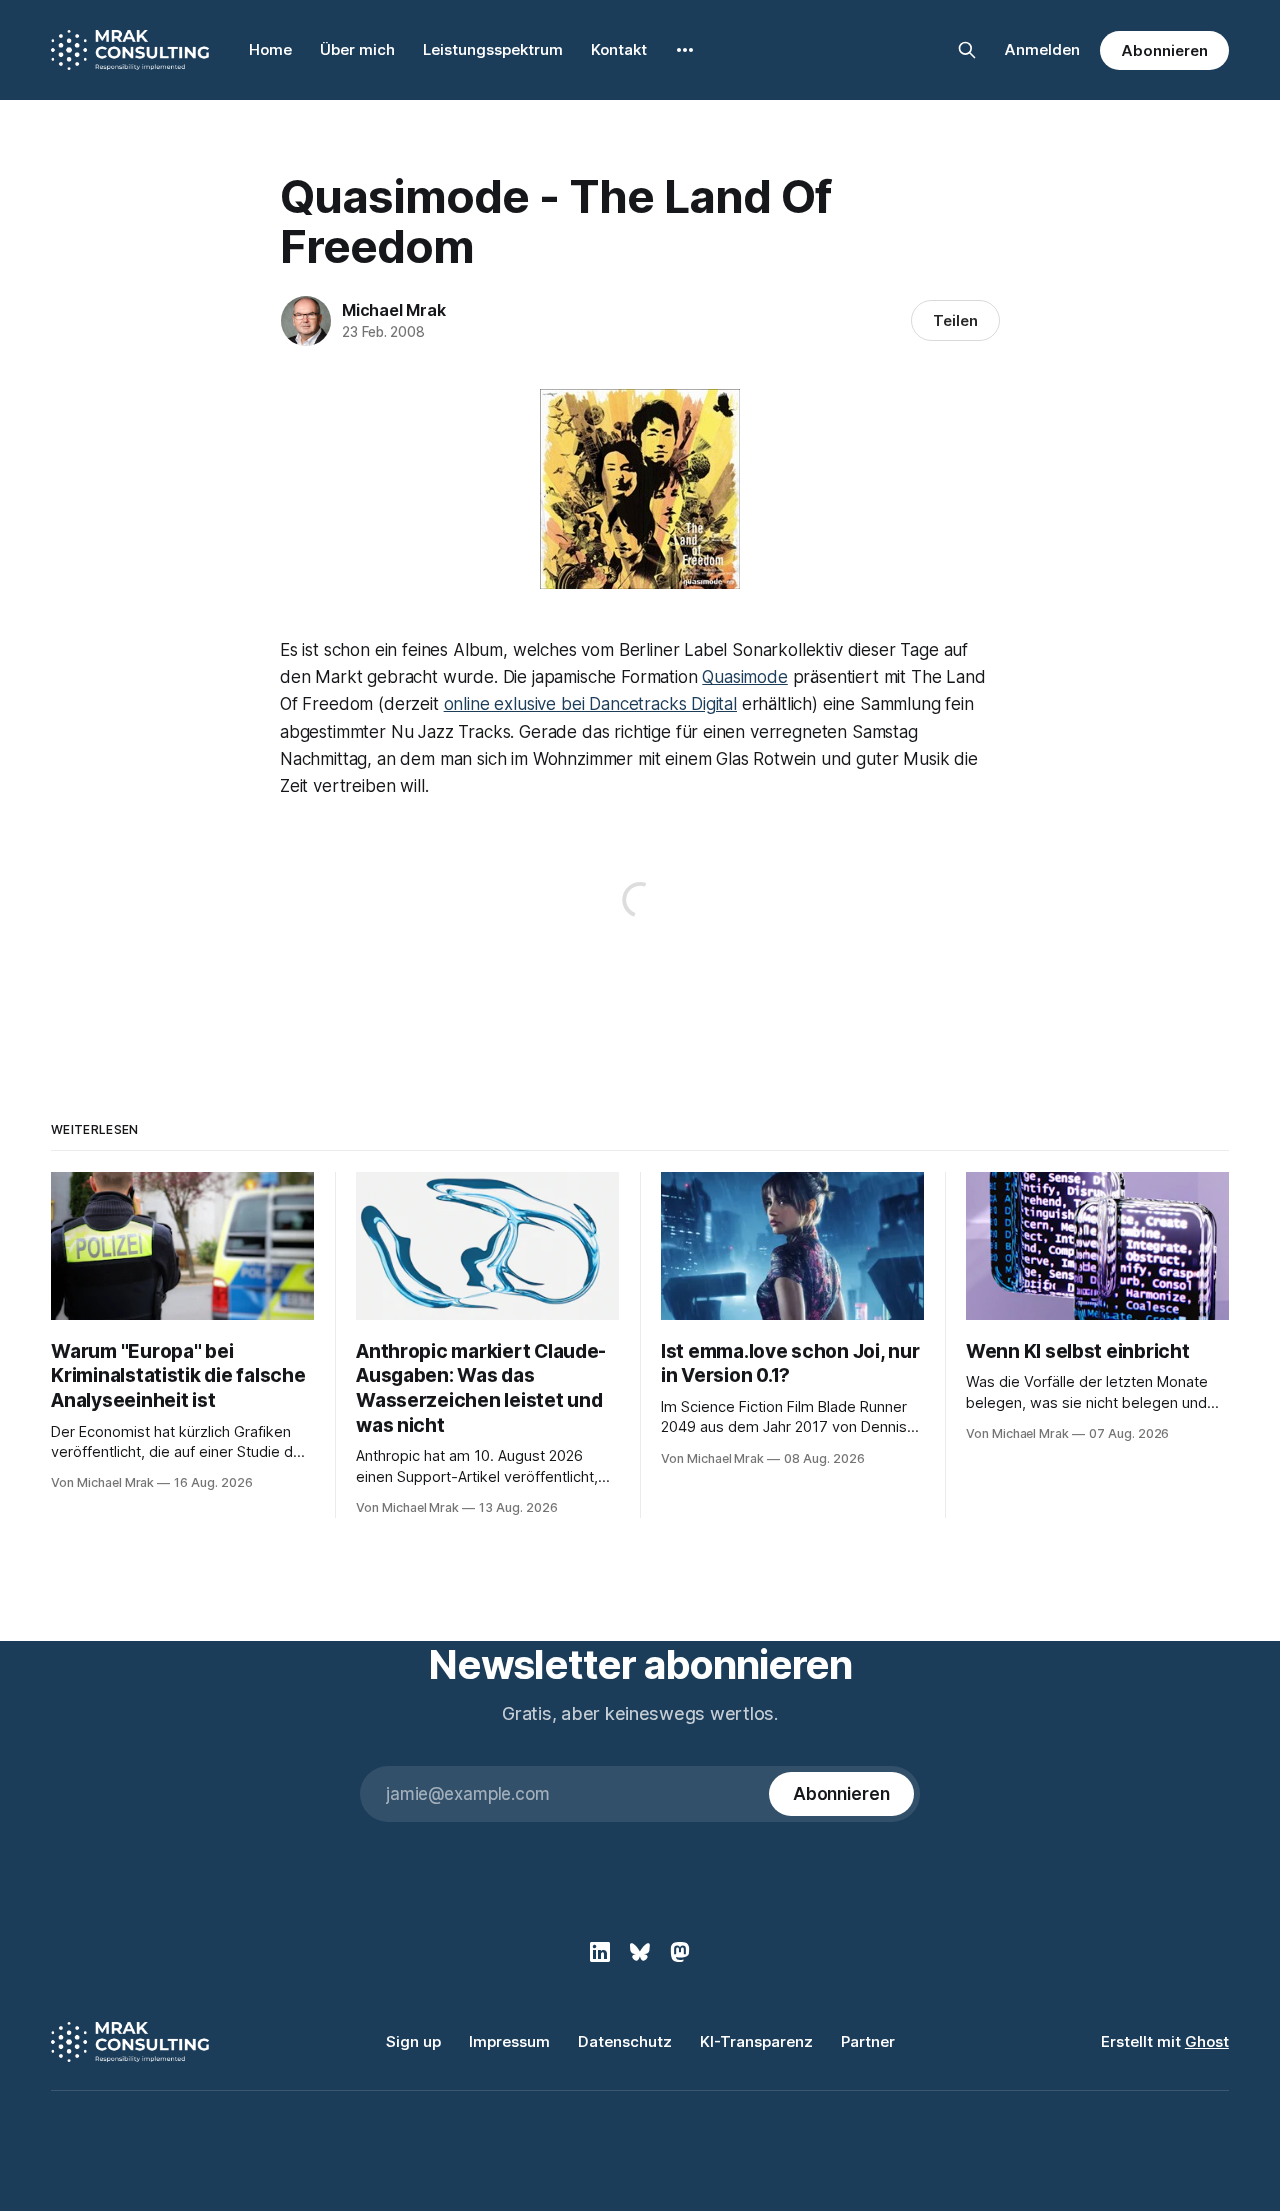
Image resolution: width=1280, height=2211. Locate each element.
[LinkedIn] (600, 1952)
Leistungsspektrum (493, 49)
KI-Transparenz (756, 2041)
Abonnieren (1164, 50)
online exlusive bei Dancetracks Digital (590, 704)
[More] (685, 50)
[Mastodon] (680, 1952)
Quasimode (744, 677)
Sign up (413, 2041)
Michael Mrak (394, 310)
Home (270, 49)
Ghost (1207, 2041)
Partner (868, 2041)
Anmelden (1042, 49)
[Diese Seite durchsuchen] (967, 50)
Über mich (357, 49)
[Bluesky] (640, 1952)
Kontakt (619, 49)
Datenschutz (625, 2041)
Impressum (509, 2041)
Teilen (955, 320)
